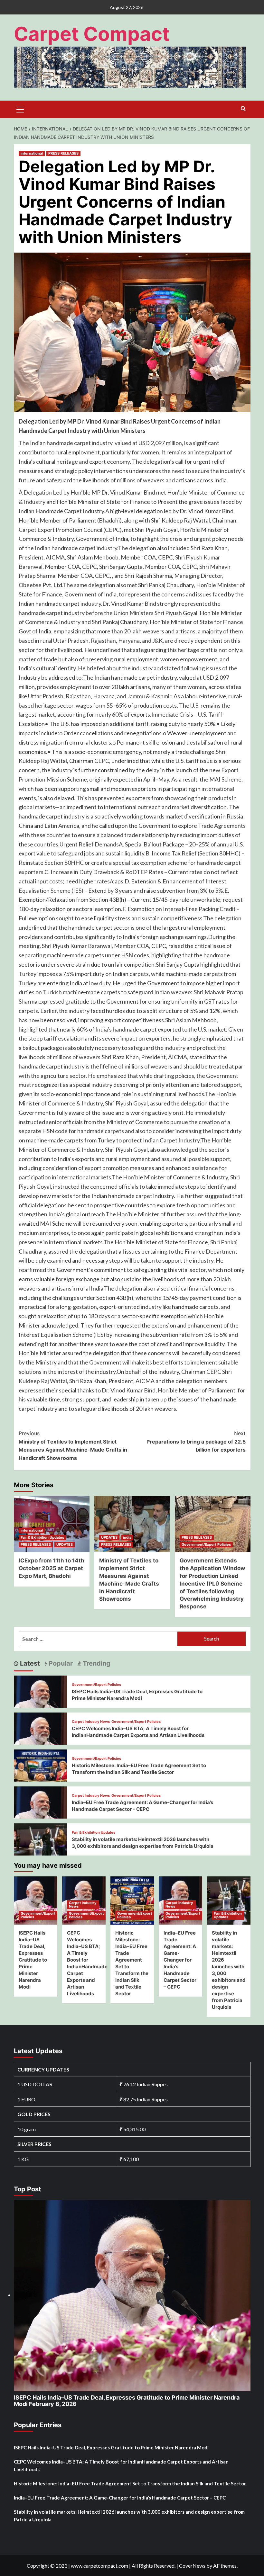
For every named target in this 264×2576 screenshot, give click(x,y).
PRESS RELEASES (63, 153)
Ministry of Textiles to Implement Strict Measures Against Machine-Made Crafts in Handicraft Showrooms (73, 1446)
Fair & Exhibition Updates (42, 1537)
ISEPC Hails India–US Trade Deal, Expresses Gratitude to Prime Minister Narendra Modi (33, 1960)
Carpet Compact (92, 34)
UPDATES (65, 1544)
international (32, 153)
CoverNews (192, 2566)
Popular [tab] (60, 1663)
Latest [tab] (29, 1663)
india (127, 1537)
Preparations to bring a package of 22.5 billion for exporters (196, 1441)
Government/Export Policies (206, 1544)
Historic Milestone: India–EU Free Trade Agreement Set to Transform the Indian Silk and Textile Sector (130, 2483)
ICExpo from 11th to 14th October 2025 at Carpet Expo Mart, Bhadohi (52, 1568)
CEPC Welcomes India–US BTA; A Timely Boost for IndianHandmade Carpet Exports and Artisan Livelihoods (121, 2465)
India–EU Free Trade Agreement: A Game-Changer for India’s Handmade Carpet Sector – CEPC (180, 1960)
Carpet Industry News (91, 1722)
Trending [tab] (96, 1663)
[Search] (243, 109)
